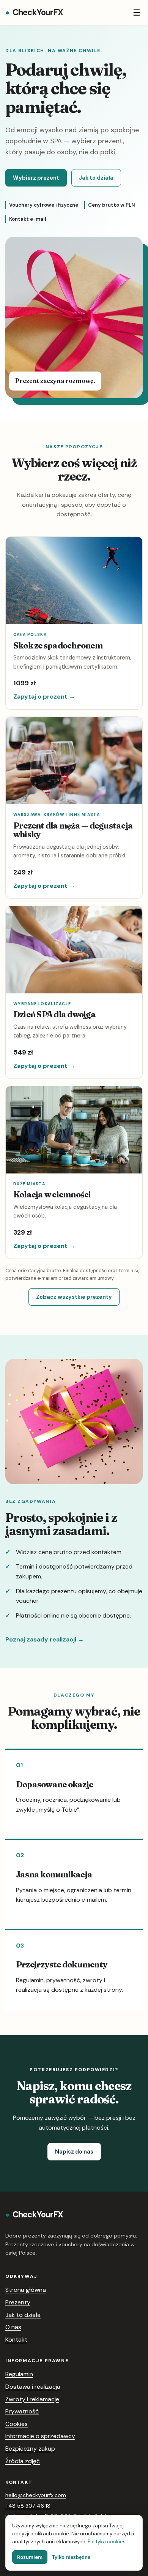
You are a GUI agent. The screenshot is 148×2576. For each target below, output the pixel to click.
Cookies (17, 2424)
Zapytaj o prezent (44, 697)
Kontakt (16, 2340)
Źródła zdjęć (23, 2461)
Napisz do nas (74, 2152)
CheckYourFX (34, 12)
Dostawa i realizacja (33, 2387)
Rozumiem (30, 2557)
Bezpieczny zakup (30, 2449)
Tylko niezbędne (71, 2557)
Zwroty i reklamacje (32, 2399)
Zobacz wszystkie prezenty (74, 1297)
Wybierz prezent (36, 178)
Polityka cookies (107, 2542)
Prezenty (18, 2302)
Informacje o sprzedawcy (40, 2436)
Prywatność (22, 2411)
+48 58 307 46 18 (28, 2506)
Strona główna (26, 2290)
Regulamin (19, 2374)
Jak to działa (96, 178)
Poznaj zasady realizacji (45, 1639)
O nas (13, 2327)
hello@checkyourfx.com (36, 2495)
